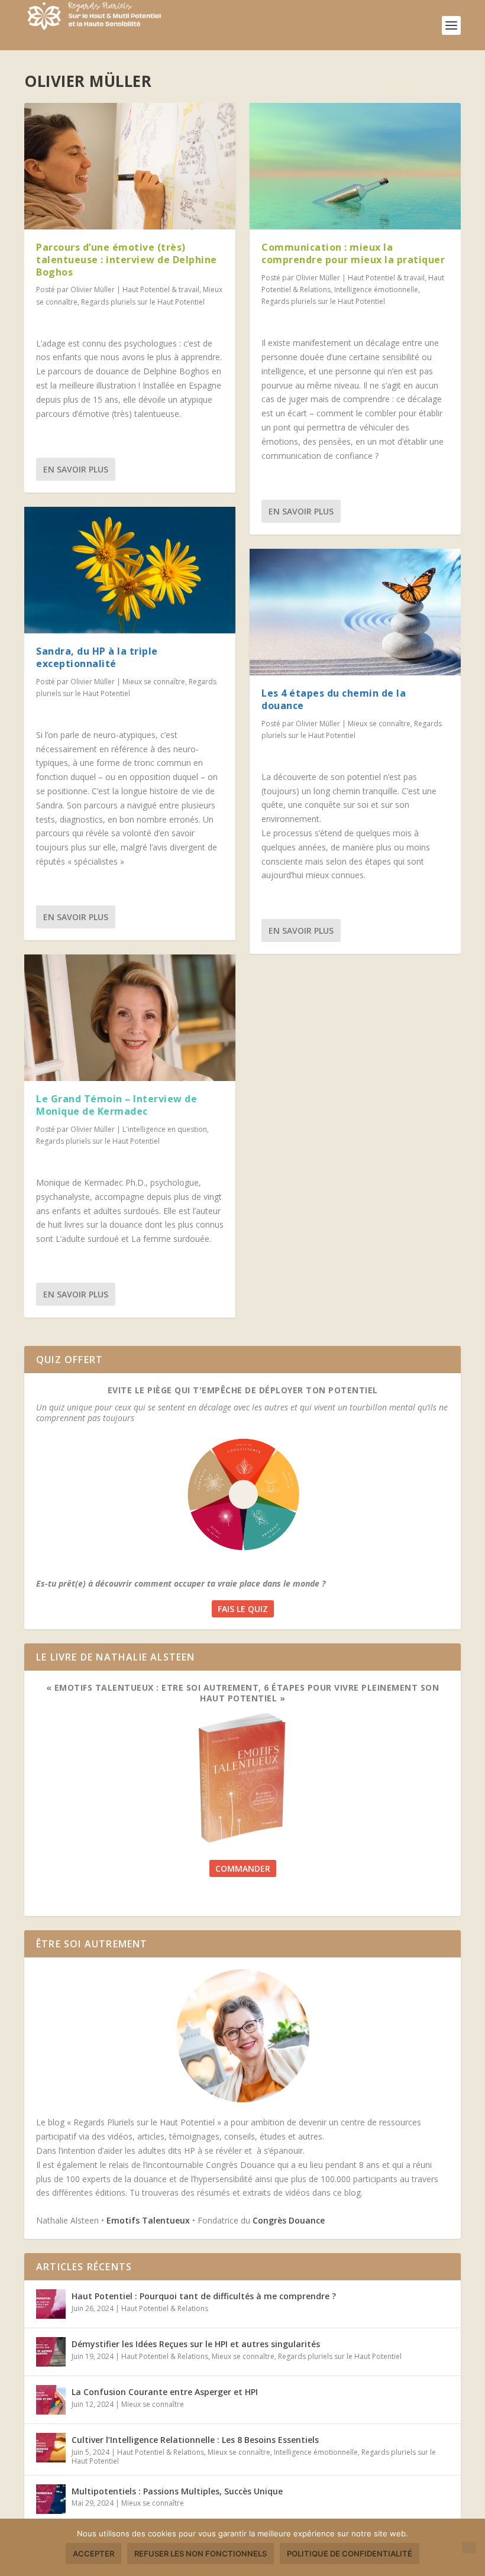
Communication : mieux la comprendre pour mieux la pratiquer (353, 253)
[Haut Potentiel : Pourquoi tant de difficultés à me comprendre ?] (51, 2304)
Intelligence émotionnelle (376, 289)
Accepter (93, 2554)
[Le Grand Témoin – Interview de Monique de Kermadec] (130, 1018)
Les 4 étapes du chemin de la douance (334, 699)
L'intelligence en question (165, 1129)
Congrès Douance (289, 2220)
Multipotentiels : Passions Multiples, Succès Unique (177, 2491)
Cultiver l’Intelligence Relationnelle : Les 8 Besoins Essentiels (195, 2440)
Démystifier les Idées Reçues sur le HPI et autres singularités (196, 2344)
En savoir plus (76, 469)
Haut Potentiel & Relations (165, 2308)
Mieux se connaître (154, 682)
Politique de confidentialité (350, 2554)
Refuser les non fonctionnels (201, 2554)
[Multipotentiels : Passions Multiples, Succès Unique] (51, 2499)
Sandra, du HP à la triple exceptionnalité (97, 657)
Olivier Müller (93, 289)
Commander (243, 1868)
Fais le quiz (243, 1609)
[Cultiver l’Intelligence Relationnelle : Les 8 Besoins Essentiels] (51, 2448)
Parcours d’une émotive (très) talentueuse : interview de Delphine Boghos (127, 260)
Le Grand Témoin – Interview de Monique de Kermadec (117, 1105)
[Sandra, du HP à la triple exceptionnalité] (130, 570)
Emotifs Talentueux (148, 2220)
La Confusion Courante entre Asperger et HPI (165, 2392)
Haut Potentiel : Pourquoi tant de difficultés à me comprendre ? (204, 2296)
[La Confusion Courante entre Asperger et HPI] (51, 2400)
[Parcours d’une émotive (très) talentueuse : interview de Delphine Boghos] (130, 166)
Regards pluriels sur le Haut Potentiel (143, 302)
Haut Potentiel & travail (161, 289)
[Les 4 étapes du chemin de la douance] (355, 612)
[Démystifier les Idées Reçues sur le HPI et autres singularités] (51, 2352)
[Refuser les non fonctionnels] (469, 2548)
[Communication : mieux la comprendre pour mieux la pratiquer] (355, 166)
